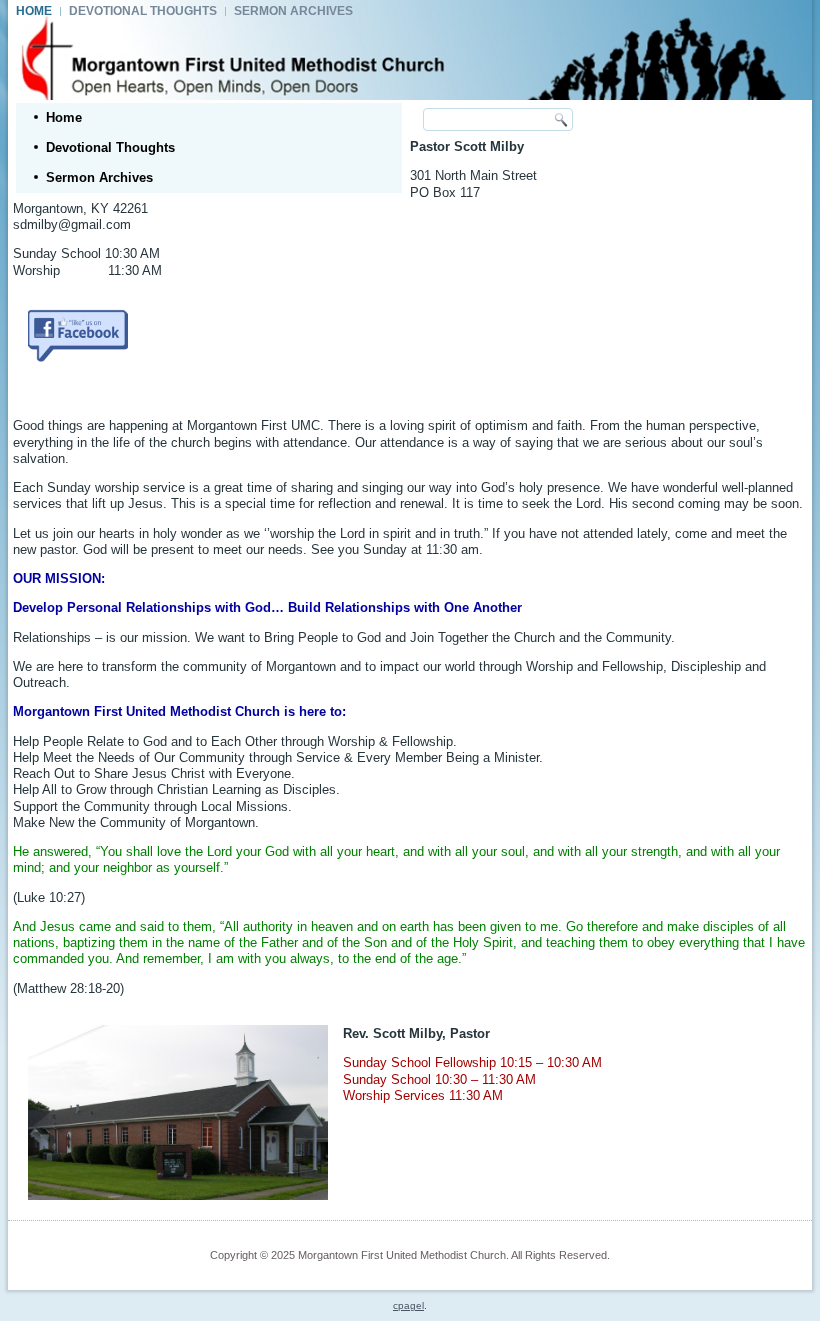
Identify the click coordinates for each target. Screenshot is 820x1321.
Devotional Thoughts (143, 11)
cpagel (408, 1305)
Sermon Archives (293, 11)
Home (34, 11)
